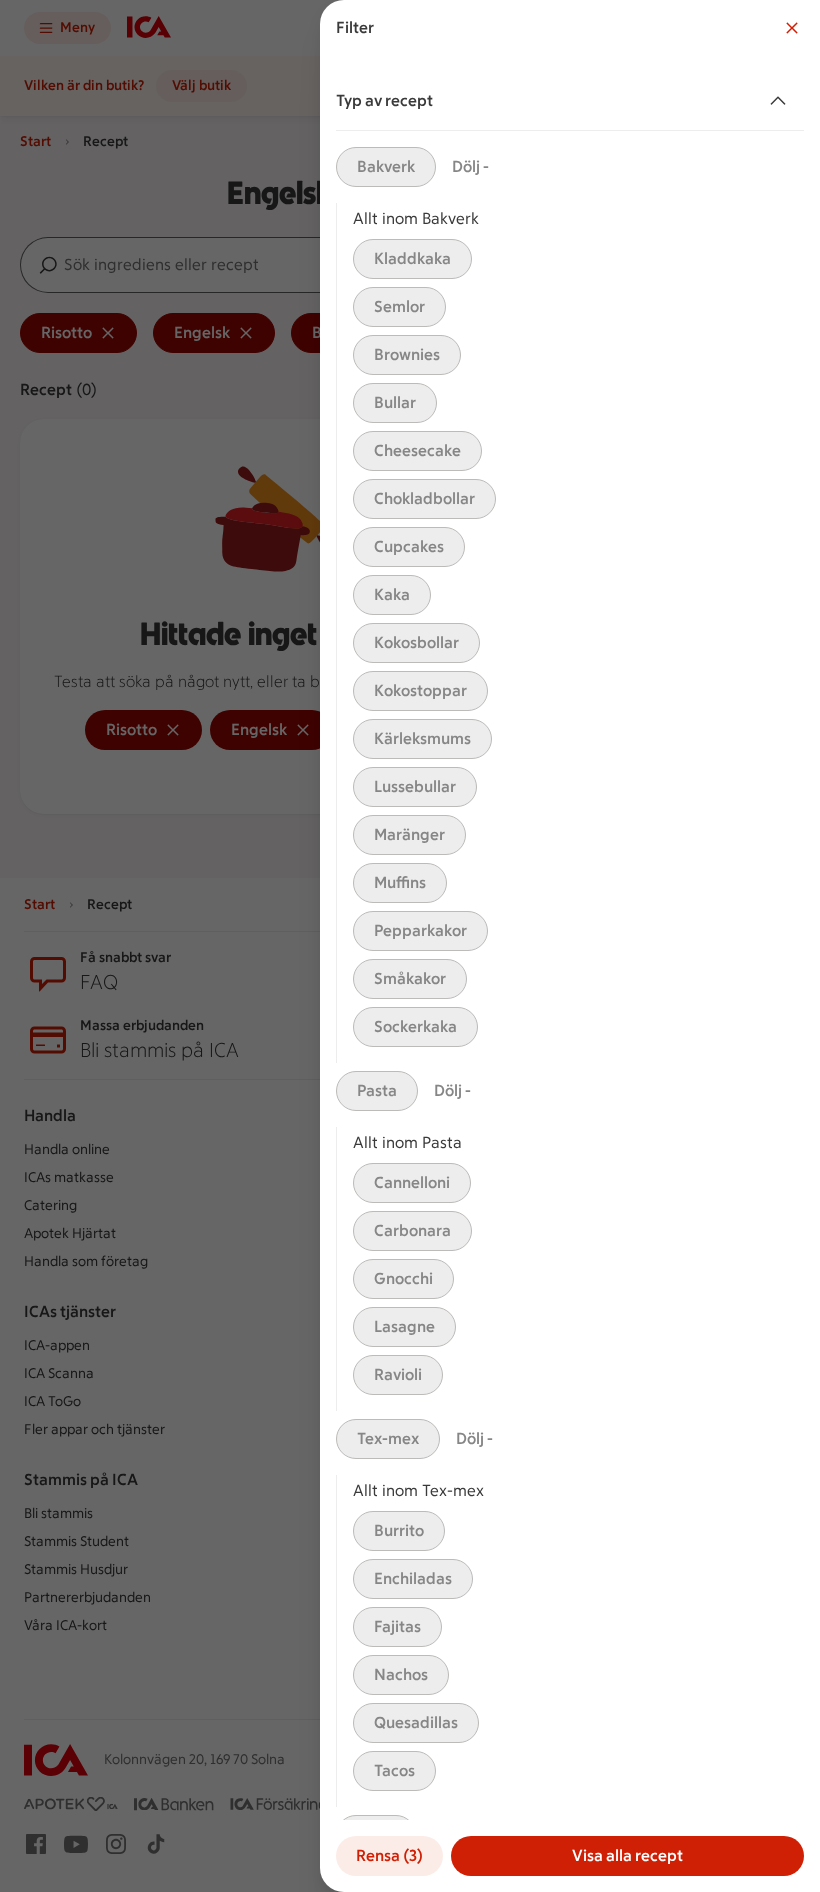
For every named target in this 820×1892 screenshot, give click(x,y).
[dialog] (570, 946)
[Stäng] (792, 28)
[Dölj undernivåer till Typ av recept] (782, 101)
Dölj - (470, 166)
